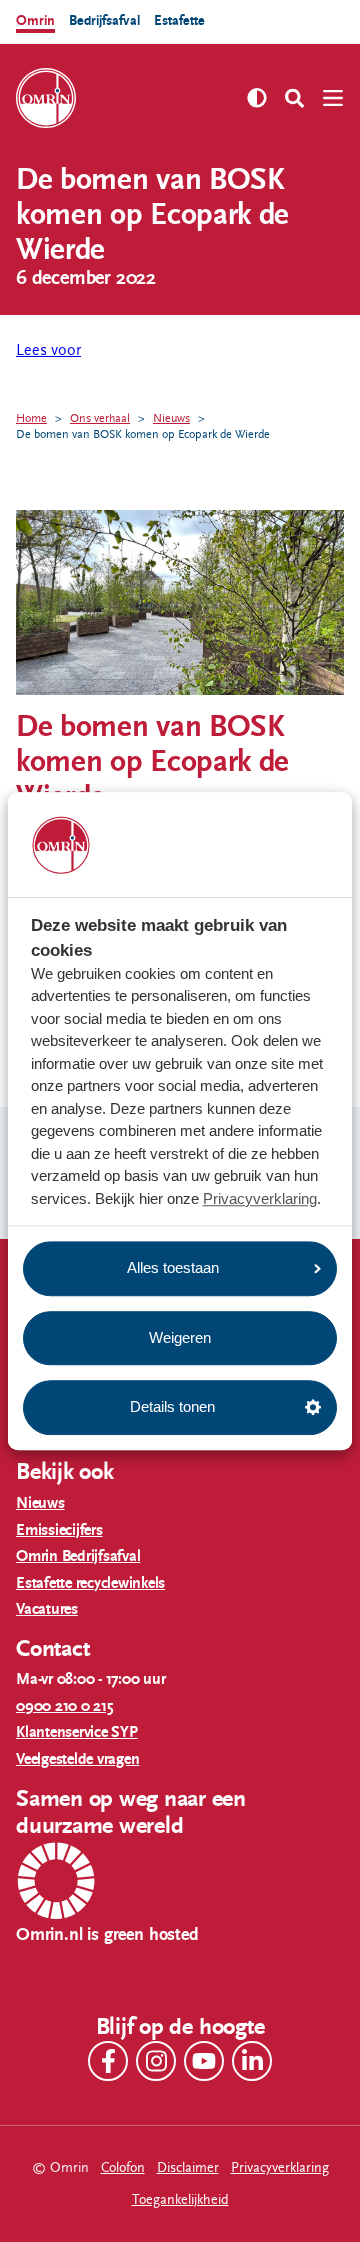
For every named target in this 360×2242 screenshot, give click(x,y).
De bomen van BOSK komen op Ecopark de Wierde (143, 434)
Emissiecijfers (59, 1530)
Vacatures (47, 1609)
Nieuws (171, 418)
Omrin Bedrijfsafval (78, 1556)
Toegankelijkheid (180, 2199)
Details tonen (172, 1406)
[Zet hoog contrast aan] (257, 98)
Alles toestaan (173, 1267)
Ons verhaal (100, 418)
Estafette (179, 21)
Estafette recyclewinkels (90, 1583)
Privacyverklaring (260, 1198)
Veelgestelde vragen (77, 1759)
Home (31, 418)
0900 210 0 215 (65, 1706)
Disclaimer (188, 2167)
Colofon (123, 2167)
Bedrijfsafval (104, 21)
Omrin (35, 21)
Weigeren (180, 1337)
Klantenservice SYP (77, 1732)
